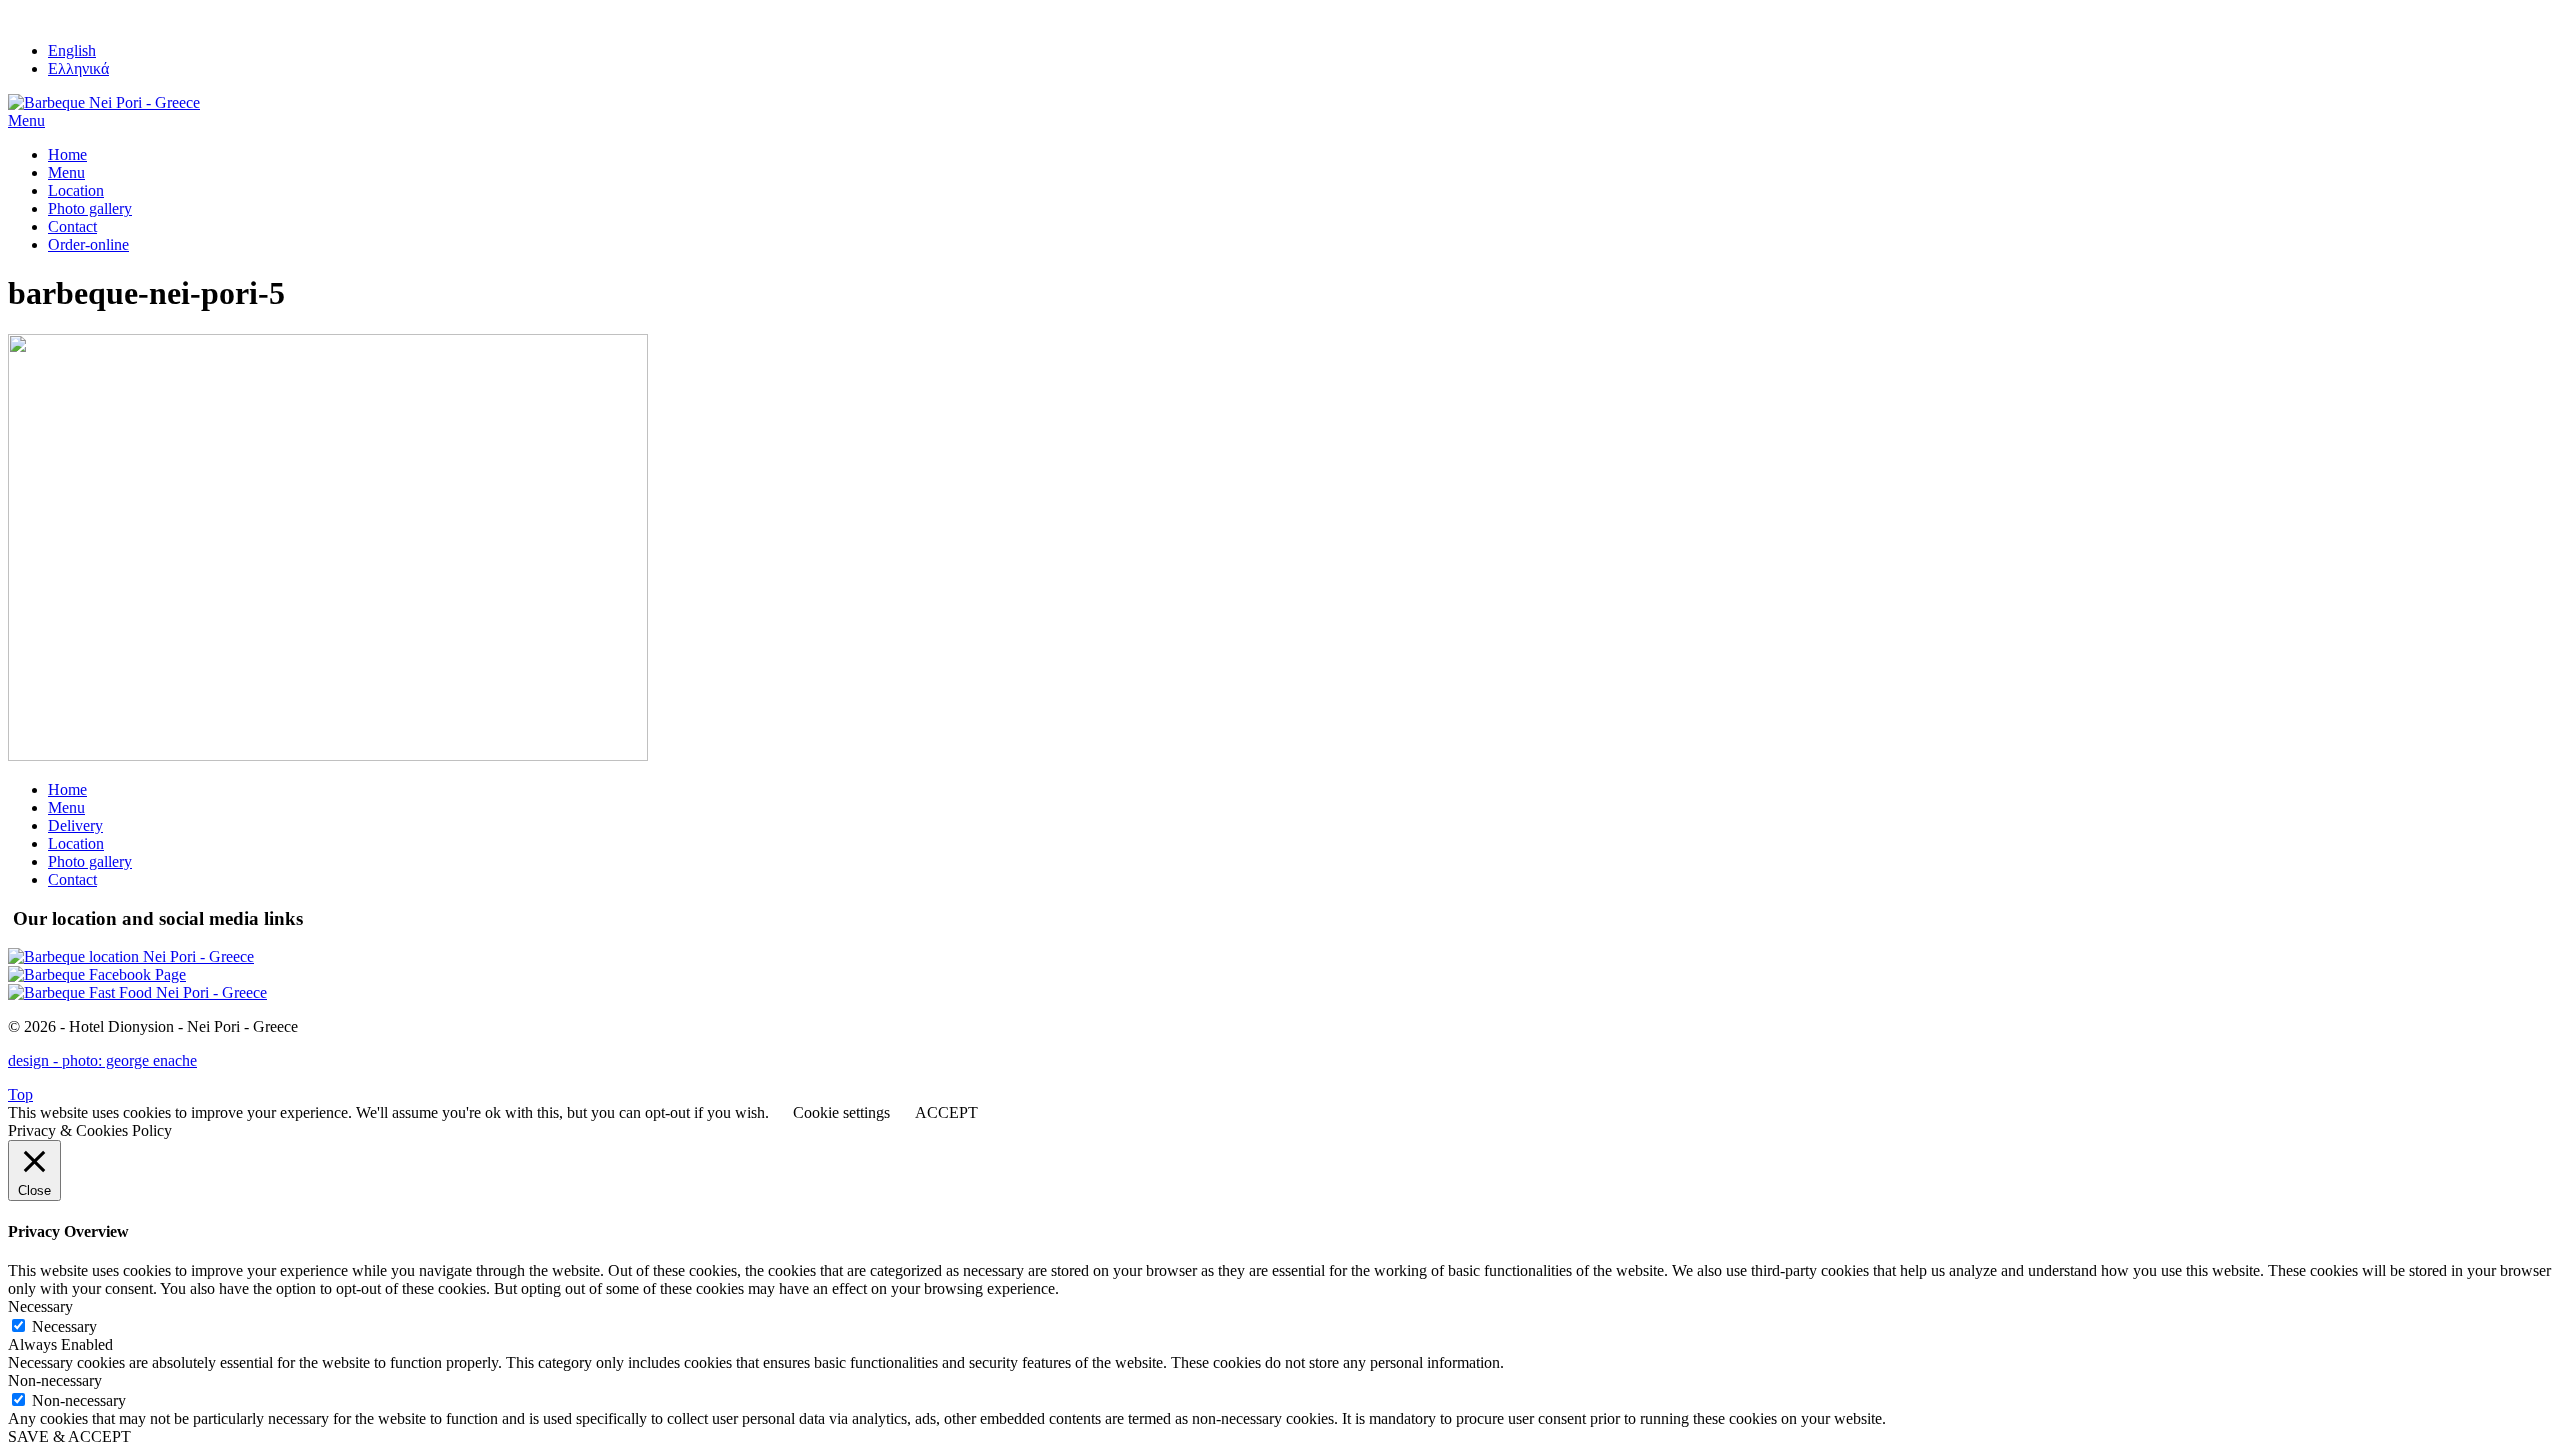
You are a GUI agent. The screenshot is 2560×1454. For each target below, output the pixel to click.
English (72, 50)
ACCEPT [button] (946, 1112)
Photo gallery (90, 208)
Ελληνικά (78, 68)
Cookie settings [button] (841, 1112)
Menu (66, 172)
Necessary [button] (40, 1306)
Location (76, 190)
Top (20, 1094)
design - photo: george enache (102, 1060)
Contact (72, 226)
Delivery (75, 825)
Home (67, 154)
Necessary (64, 1326)
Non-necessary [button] (55, 1380)
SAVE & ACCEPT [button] (69, 1436)
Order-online (88, 244)
